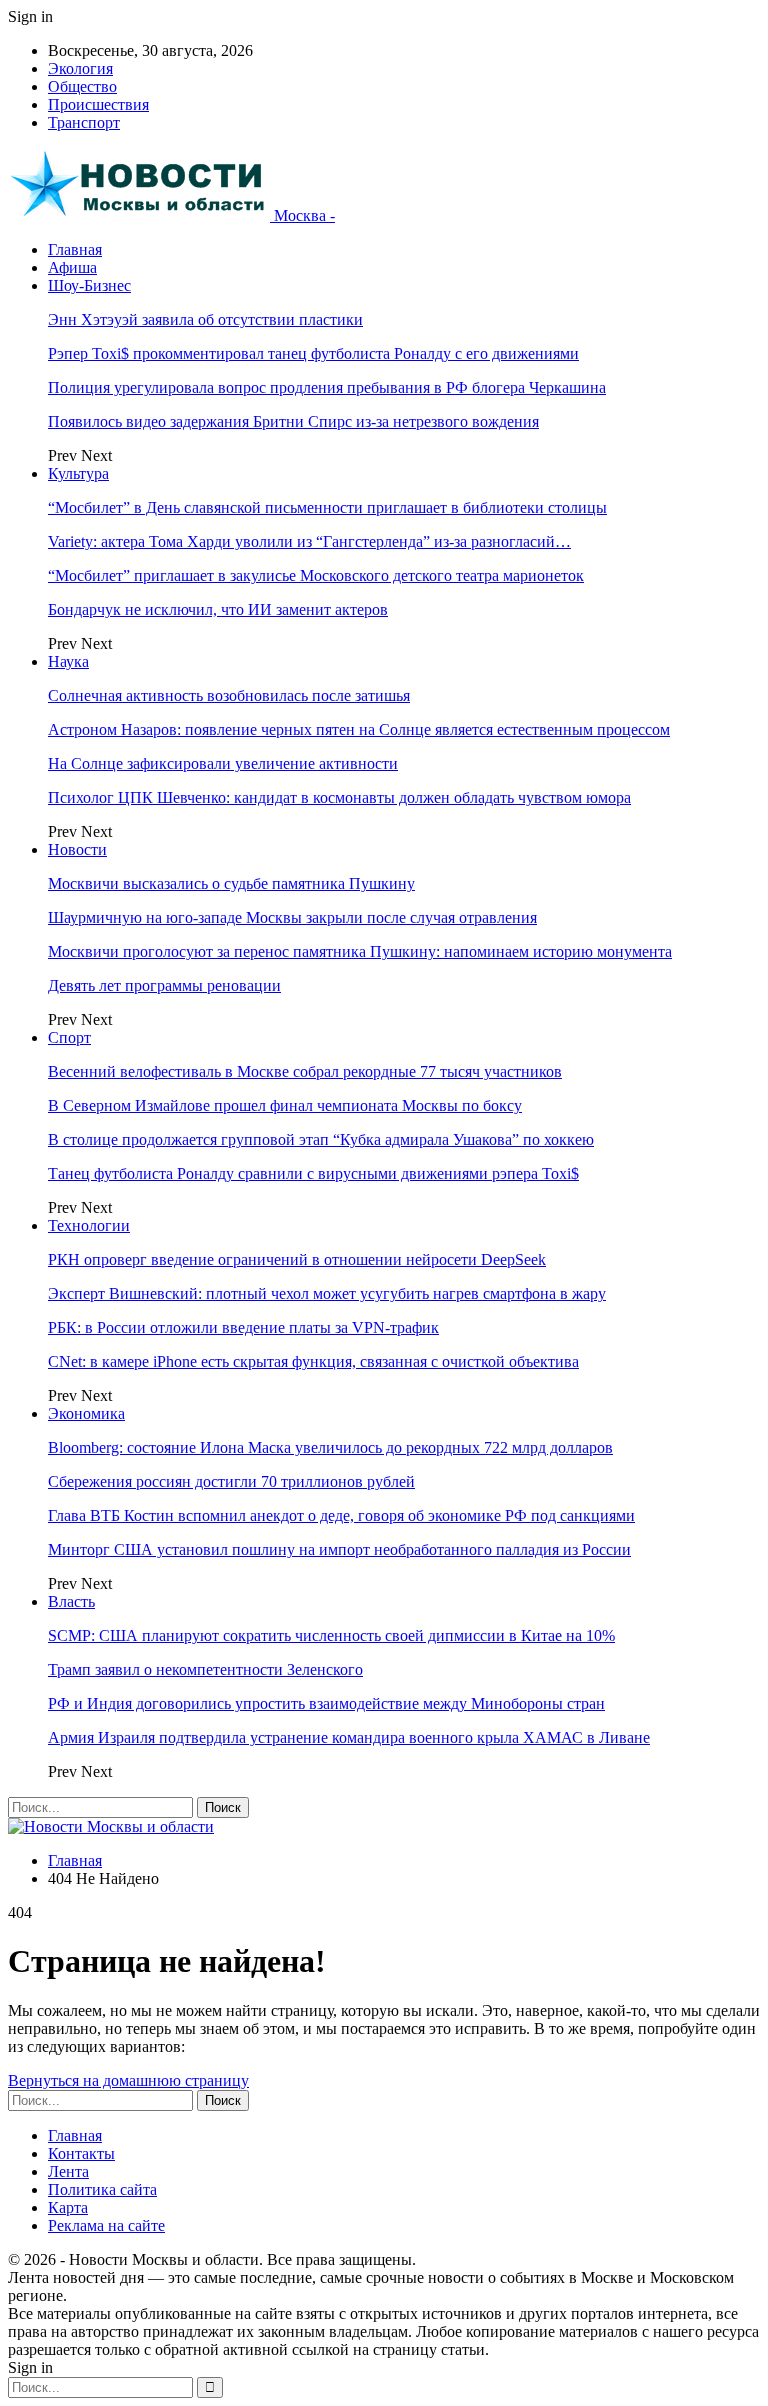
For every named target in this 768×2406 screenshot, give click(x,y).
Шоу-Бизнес (89, 285)
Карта (68, 2207)
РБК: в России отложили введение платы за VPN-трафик (243, 1327)
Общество (82, 86)
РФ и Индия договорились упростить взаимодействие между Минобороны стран (326, 1703)
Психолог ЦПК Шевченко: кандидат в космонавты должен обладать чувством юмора (339, 797)
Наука (68, 661)
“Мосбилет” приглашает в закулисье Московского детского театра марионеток (316, 575)
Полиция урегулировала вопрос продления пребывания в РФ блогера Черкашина (327, 387)
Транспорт (84, 122)
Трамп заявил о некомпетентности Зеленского (205, 1669)
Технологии (89, 1225)
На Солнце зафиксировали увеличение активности (223, 763)
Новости (77, 849)
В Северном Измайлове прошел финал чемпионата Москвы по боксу (285, 1105)
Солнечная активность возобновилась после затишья (229, 695)
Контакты (81, 2153)
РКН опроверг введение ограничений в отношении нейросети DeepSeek (297, 1259)
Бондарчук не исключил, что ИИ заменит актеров (218, 609)
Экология (80, 68)
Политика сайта (102, 2189)
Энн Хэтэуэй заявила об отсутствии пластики (205, 319)
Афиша (72, 267)
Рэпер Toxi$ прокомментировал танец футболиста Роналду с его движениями (313, 353)
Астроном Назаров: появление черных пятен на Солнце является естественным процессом (359, 729)
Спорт (69, 1037)
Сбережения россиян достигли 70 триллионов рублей (231, 1481)
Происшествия (98, 104)
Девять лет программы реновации (164, 985)
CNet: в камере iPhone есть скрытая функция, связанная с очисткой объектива (313, 1361)
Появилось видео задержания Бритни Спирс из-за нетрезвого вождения (293, 421)
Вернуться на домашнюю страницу (128, 2080)
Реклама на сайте (106, 2225)
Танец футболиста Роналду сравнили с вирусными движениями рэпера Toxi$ (313, 1173)
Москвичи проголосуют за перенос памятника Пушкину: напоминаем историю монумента (360, 951)
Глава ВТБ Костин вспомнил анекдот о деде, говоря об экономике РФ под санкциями (341, 1515)
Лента (68, 2171)
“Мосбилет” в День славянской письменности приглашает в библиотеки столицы (327, 507)
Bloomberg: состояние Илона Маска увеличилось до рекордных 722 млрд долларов (330, 1447)
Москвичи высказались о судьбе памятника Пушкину (231, 883)
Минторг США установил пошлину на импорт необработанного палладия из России (339, 1549)
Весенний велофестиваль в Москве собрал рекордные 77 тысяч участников (305, 1071)
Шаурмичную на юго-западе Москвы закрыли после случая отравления (292, 917)
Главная (75, 249)
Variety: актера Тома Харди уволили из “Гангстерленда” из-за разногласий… (309, 541)
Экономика (86, 1413)
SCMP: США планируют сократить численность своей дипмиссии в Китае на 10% (331, 1635)
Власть (71, 1601)
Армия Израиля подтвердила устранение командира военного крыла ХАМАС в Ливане (349, 1737)
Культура (78, 473)
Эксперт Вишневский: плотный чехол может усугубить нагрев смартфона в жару (327, 1293)
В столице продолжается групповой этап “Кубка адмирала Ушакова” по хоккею (321, 1139)
